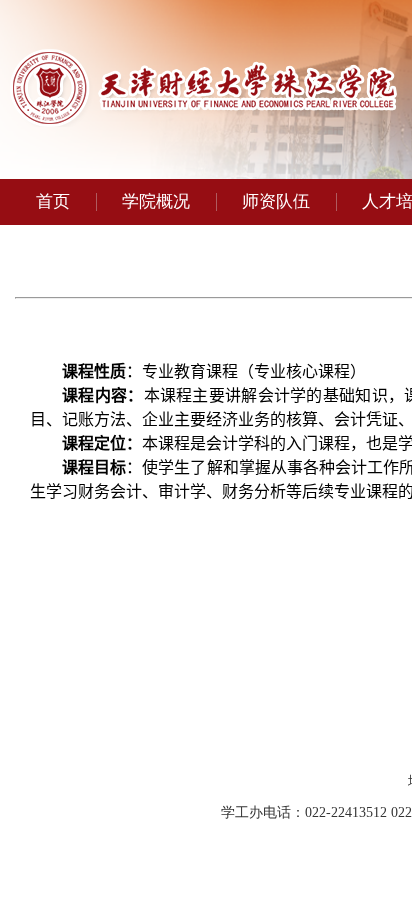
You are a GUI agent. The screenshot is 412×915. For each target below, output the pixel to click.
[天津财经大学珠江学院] (203, 121)
